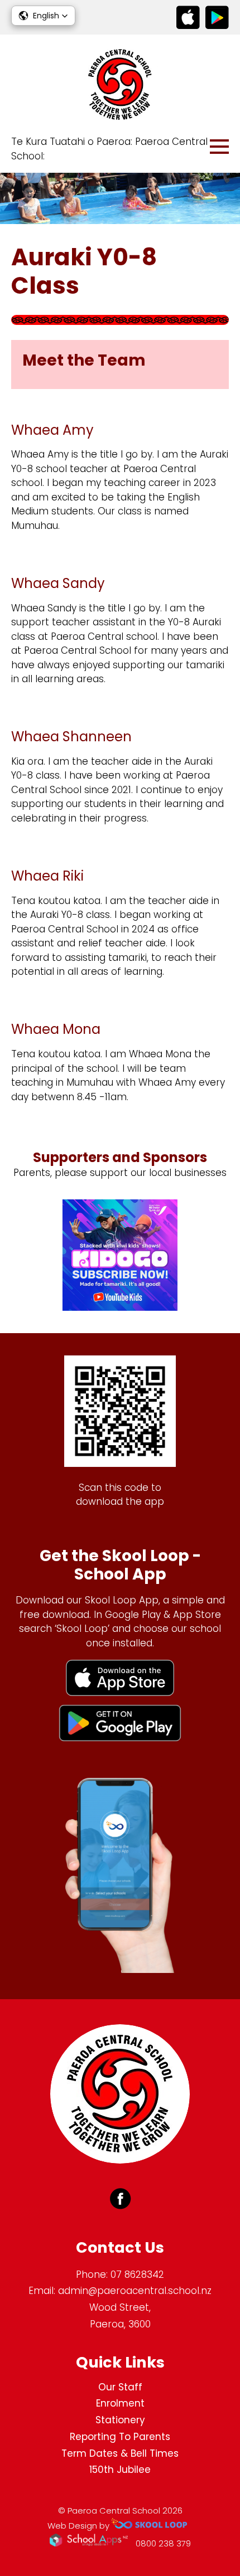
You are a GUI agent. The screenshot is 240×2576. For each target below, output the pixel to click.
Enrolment (120, 2403)
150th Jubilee (120, 2470)
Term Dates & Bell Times (120, 2453)
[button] (43, 16)
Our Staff (120, 2387)
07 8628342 (137, 2274)
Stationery (120, 2420)
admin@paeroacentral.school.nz (135, 2291)
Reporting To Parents (120, 2437)
